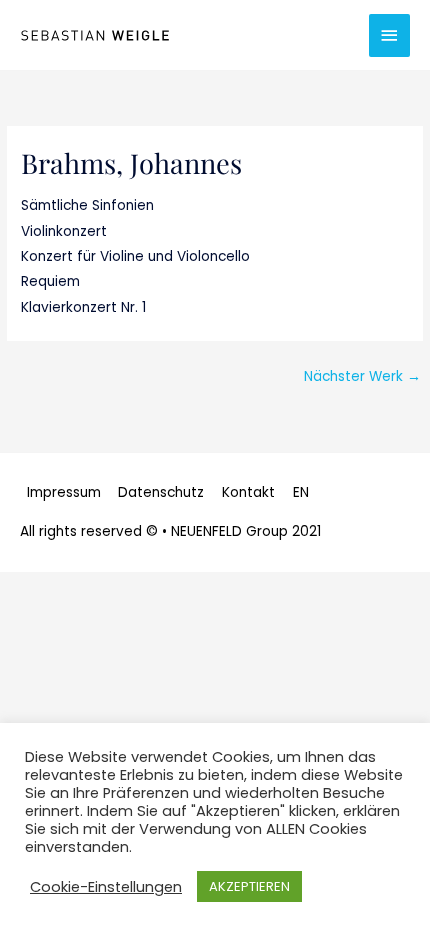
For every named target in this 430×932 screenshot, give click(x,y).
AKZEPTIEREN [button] (249, 886)
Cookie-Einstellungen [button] (106, 887)
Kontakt (248, 492)
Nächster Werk (362, 376)
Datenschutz (161, 492)
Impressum (64, 492)
